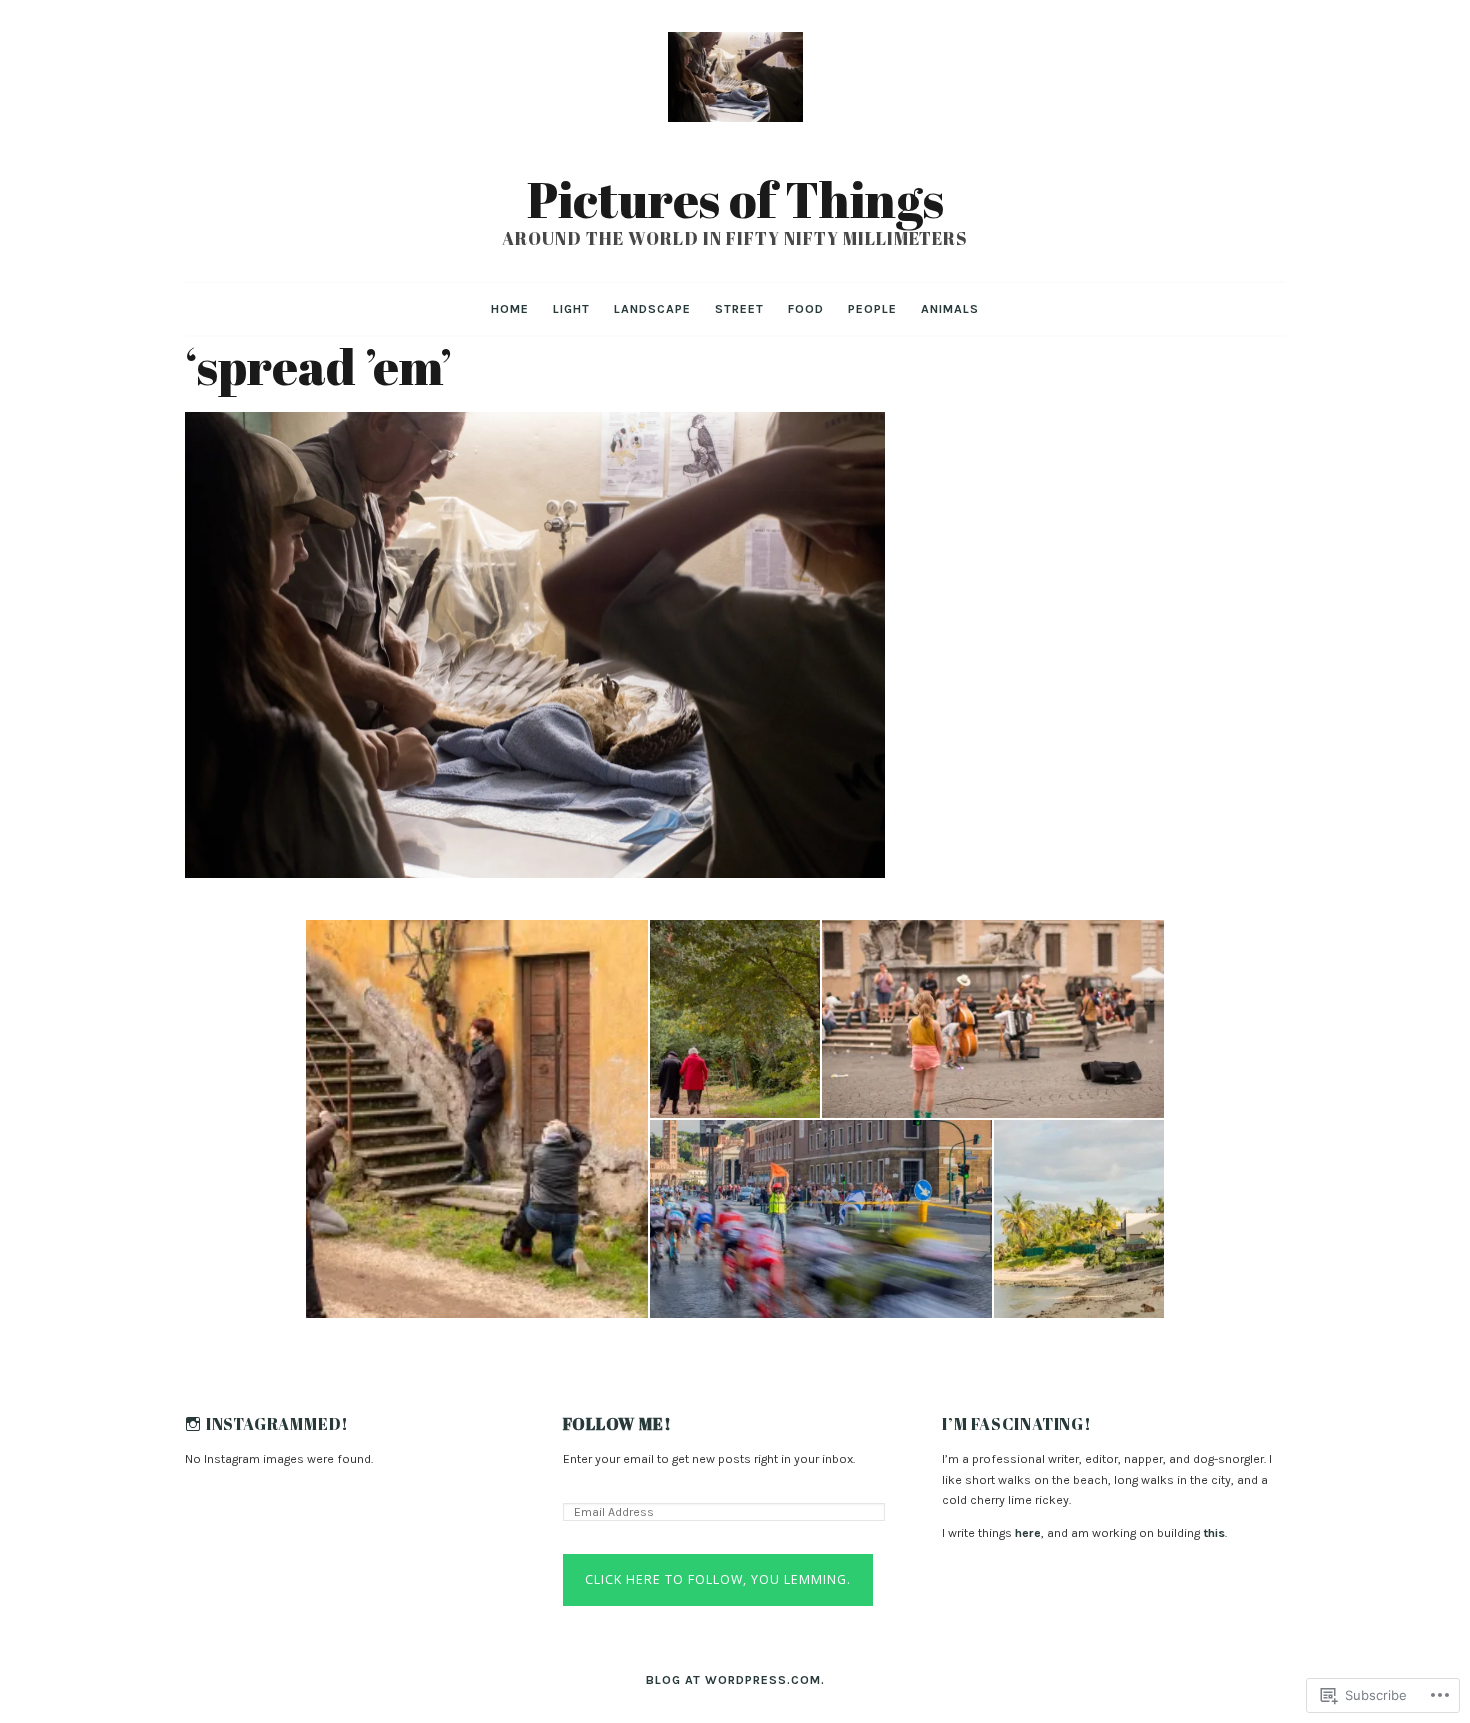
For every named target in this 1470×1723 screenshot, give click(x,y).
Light (571, 309)
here (1028, 1533)
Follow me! (617, 1424)
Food (806, 309)
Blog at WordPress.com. (735, 1680)
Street (739, 309)
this (1214, 1533)
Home (510, 309)
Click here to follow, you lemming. (718, 1579)
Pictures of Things (735, 199)
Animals (950, 309)
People (872, 309)
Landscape (652, 309)
